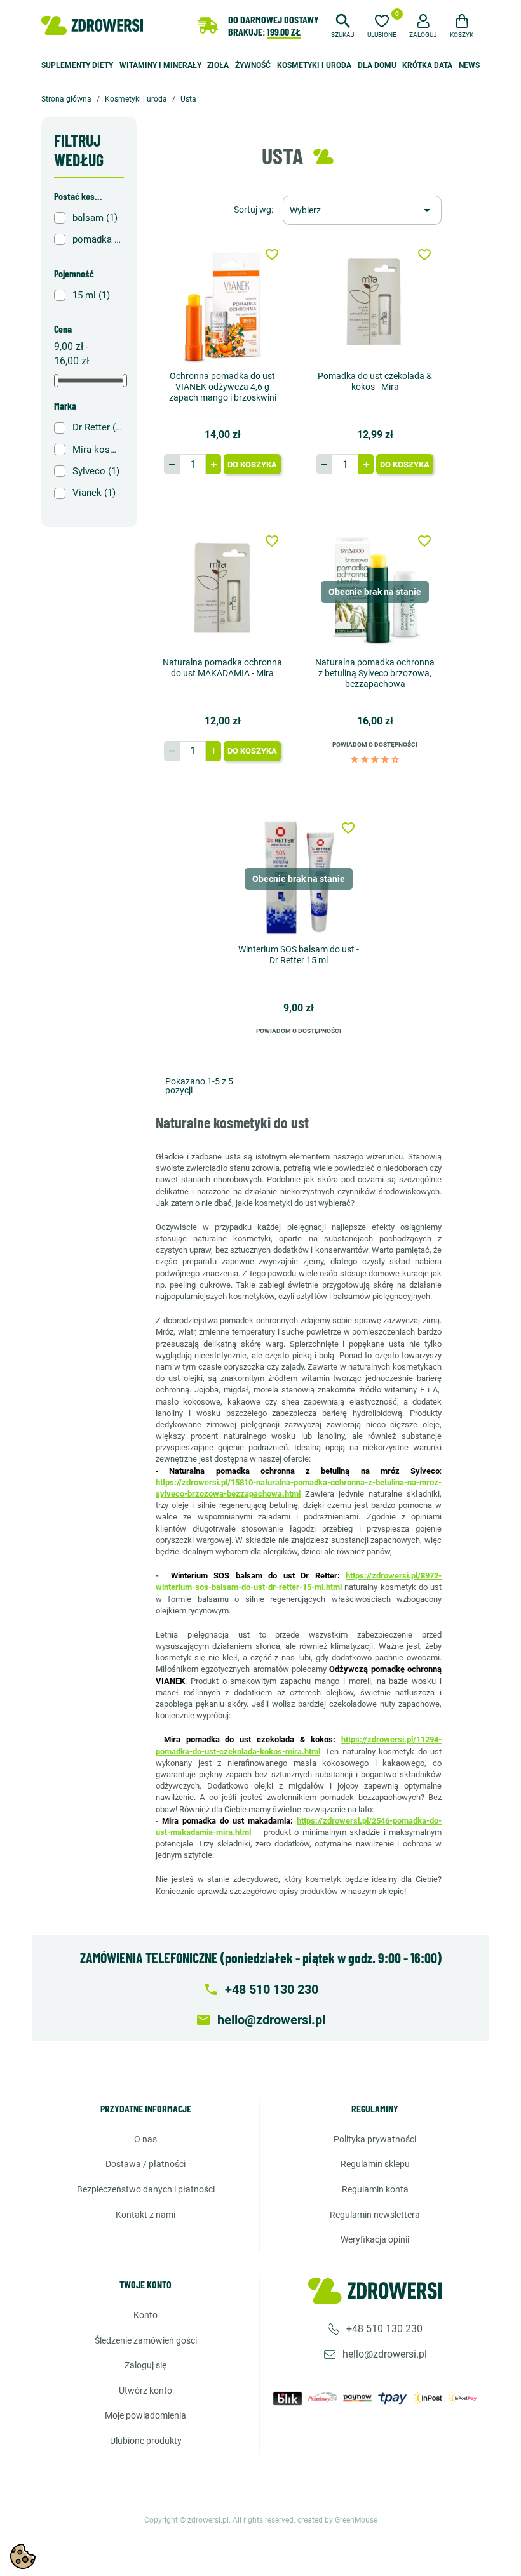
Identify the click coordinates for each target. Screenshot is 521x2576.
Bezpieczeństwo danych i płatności (146, 2189)
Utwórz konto (145, 2391)
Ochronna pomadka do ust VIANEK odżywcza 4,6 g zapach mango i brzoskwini (223, 387)
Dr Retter (97, 427)
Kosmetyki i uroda (314, 65)
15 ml (91, 295)
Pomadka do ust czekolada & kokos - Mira (375, 381)
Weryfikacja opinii (375, 2239)
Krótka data (427, 65)
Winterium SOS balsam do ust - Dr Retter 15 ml (299, 955)
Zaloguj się (145, 2365)
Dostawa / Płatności (145, 2164)
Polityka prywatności (375, 2139)
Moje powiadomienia (145, 2415)
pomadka (97, 239)
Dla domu (377, 65)
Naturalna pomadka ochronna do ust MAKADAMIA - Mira (222, 668)
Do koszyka (252, 464)
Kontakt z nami (145, 2215)
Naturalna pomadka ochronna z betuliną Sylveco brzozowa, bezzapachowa (375, 673)
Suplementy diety (77, 65)
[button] (343, 24)
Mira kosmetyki (97, 450)
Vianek (94, 493)
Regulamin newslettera (375, 2215)
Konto (145, 2315)
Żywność (253, 65)
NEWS (469, 65)
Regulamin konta (375, 2189)
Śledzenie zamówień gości (146, 2340)
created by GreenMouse (337, 2520)
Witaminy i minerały (160, 65)
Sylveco (96, 471)
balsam (95, 218)
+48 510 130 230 (384, 2329)
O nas (145, 2139)
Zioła (218, 65)
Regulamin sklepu (375, 2164)
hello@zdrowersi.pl (385, 2354)
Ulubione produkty (146, 2441)
